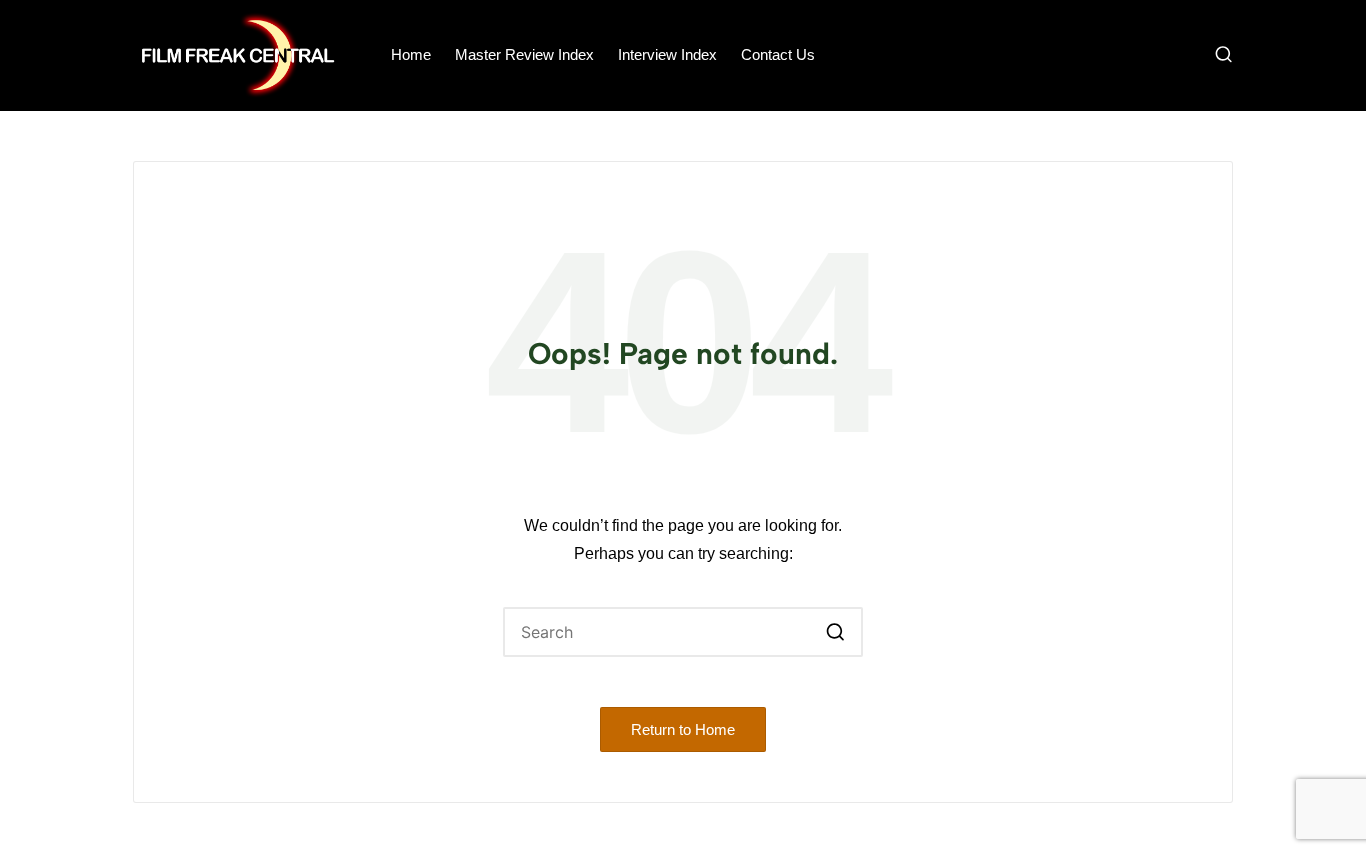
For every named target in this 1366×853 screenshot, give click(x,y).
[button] (835, 632)
